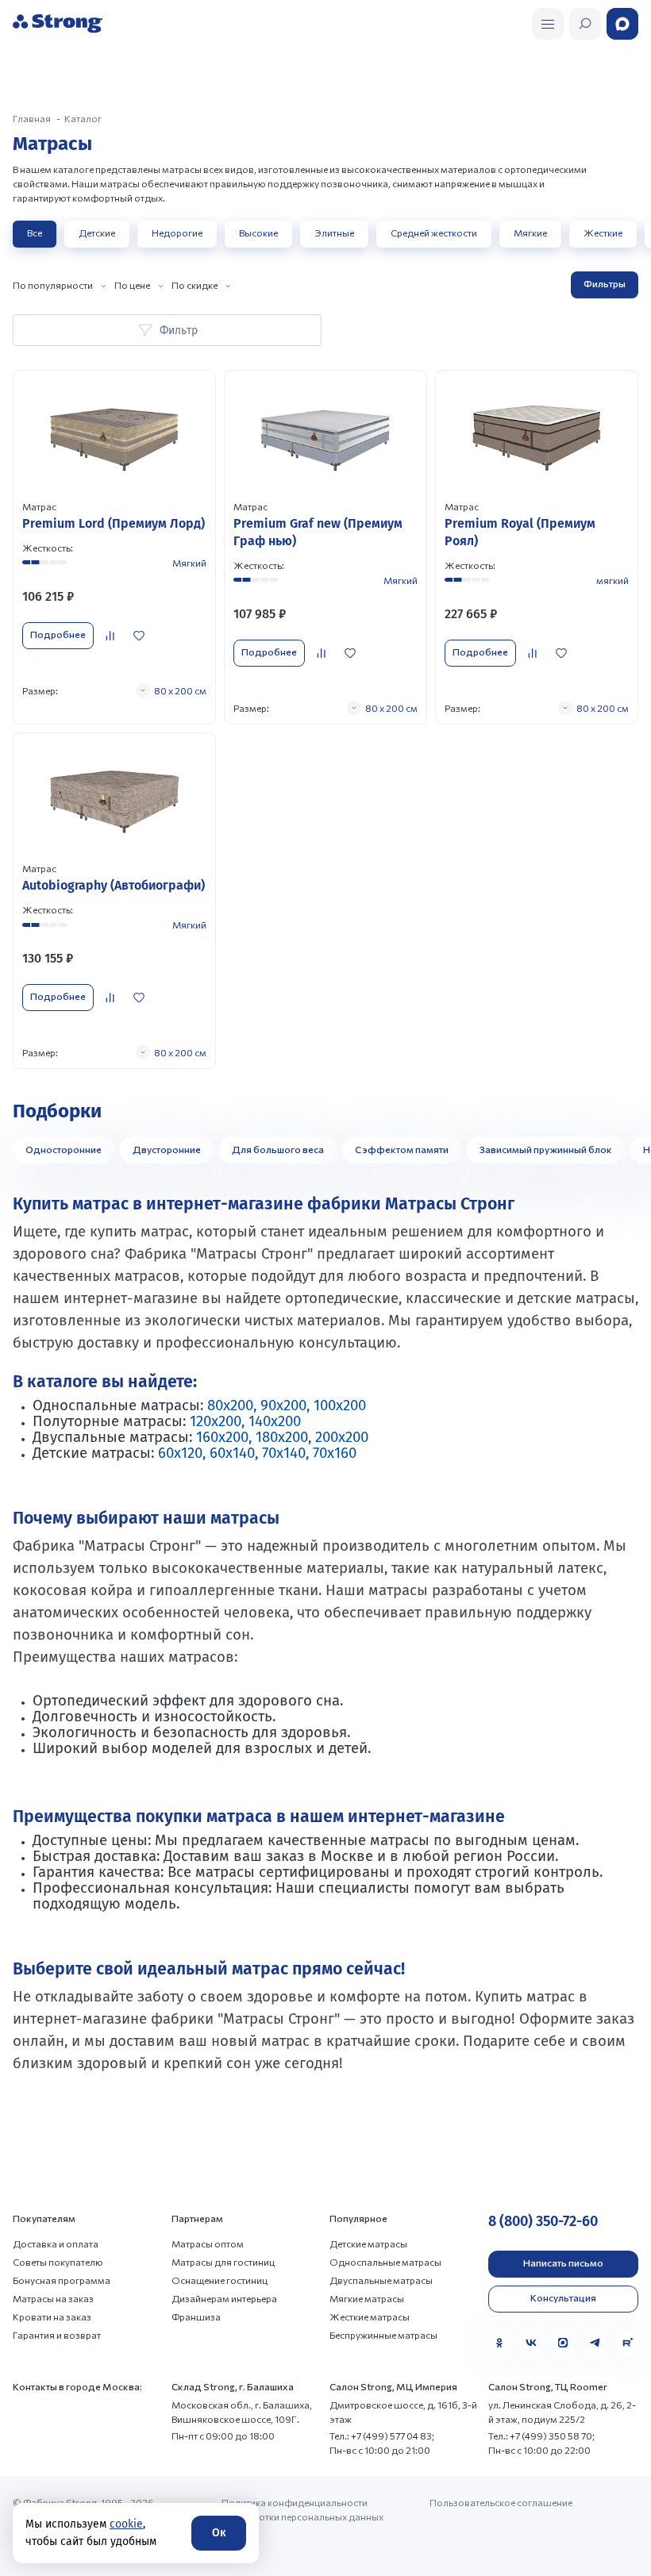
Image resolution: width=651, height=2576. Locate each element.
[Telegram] (595, 2343)
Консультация (563, 2297)
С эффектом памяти (402, 1149)
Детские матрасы (368, 2243)
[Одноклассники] (499, 2343)
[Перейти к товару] (114, 547)
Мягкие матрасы (367, 2298)
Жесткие (603, 233)
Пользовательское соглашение (501, 2502)
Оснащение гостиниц (220, 2280)
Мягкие (530, 233)
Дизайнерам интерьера (224, 2298)
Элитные (334, 233)
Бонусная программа (62, 2280)
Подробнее (58, 634)
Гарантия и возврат (57, 2335)
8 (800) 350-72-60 (543, 2221)
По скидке (195, 285)
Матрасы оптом (208, 2243)
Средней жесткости (434, 233)
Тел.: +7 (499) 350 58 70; (541, 2436)
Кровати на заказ (52, 2316)
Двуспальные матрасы (381, 2280)
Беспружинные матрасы (383, 2335)
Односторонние (64, 1149)
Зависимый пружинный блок (546, 1149)
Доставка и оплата (56, 2243)
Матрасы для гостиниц (223, 2262)
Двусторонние (167, 1149)
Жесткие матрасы (370, 2316)
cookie (126, 2524)
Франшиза (196, 2316)
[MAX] (563, 2343)
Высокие (258, 233)
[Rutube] (627, 2343)
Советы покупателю (58, 2262)
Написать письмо (563, 2263)
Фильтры (605, 283)
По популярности (53, 285)
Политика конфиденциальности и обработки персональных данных (302, 2509)
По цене (132, 285)
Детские (97, 233)
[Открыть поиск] (548, 24)
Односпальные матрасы (385, 2262)
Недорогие (177, 233)
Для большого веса (278, 1149)
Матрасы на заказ (53, 2298)
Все (35, 233)
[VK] (531, 2343)
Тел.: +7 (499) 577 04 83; (382, 2436)
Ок (219, 2533)
